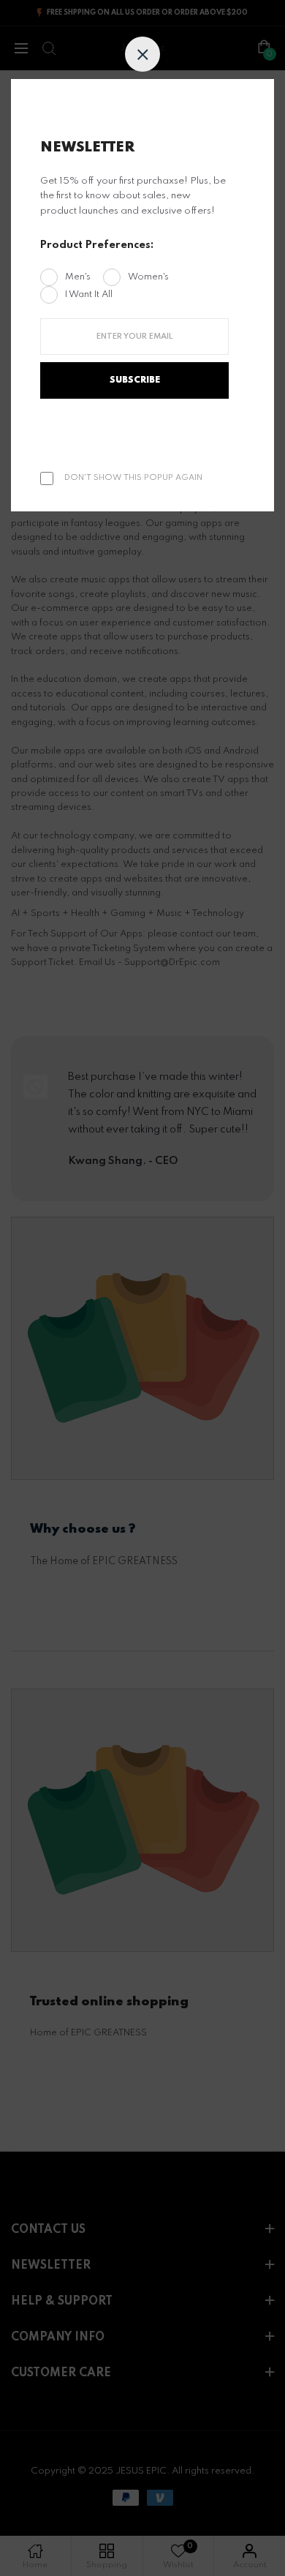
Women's (148, 277)
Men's (78, 277)
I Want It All (89, 294)
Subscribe (135, 380)
